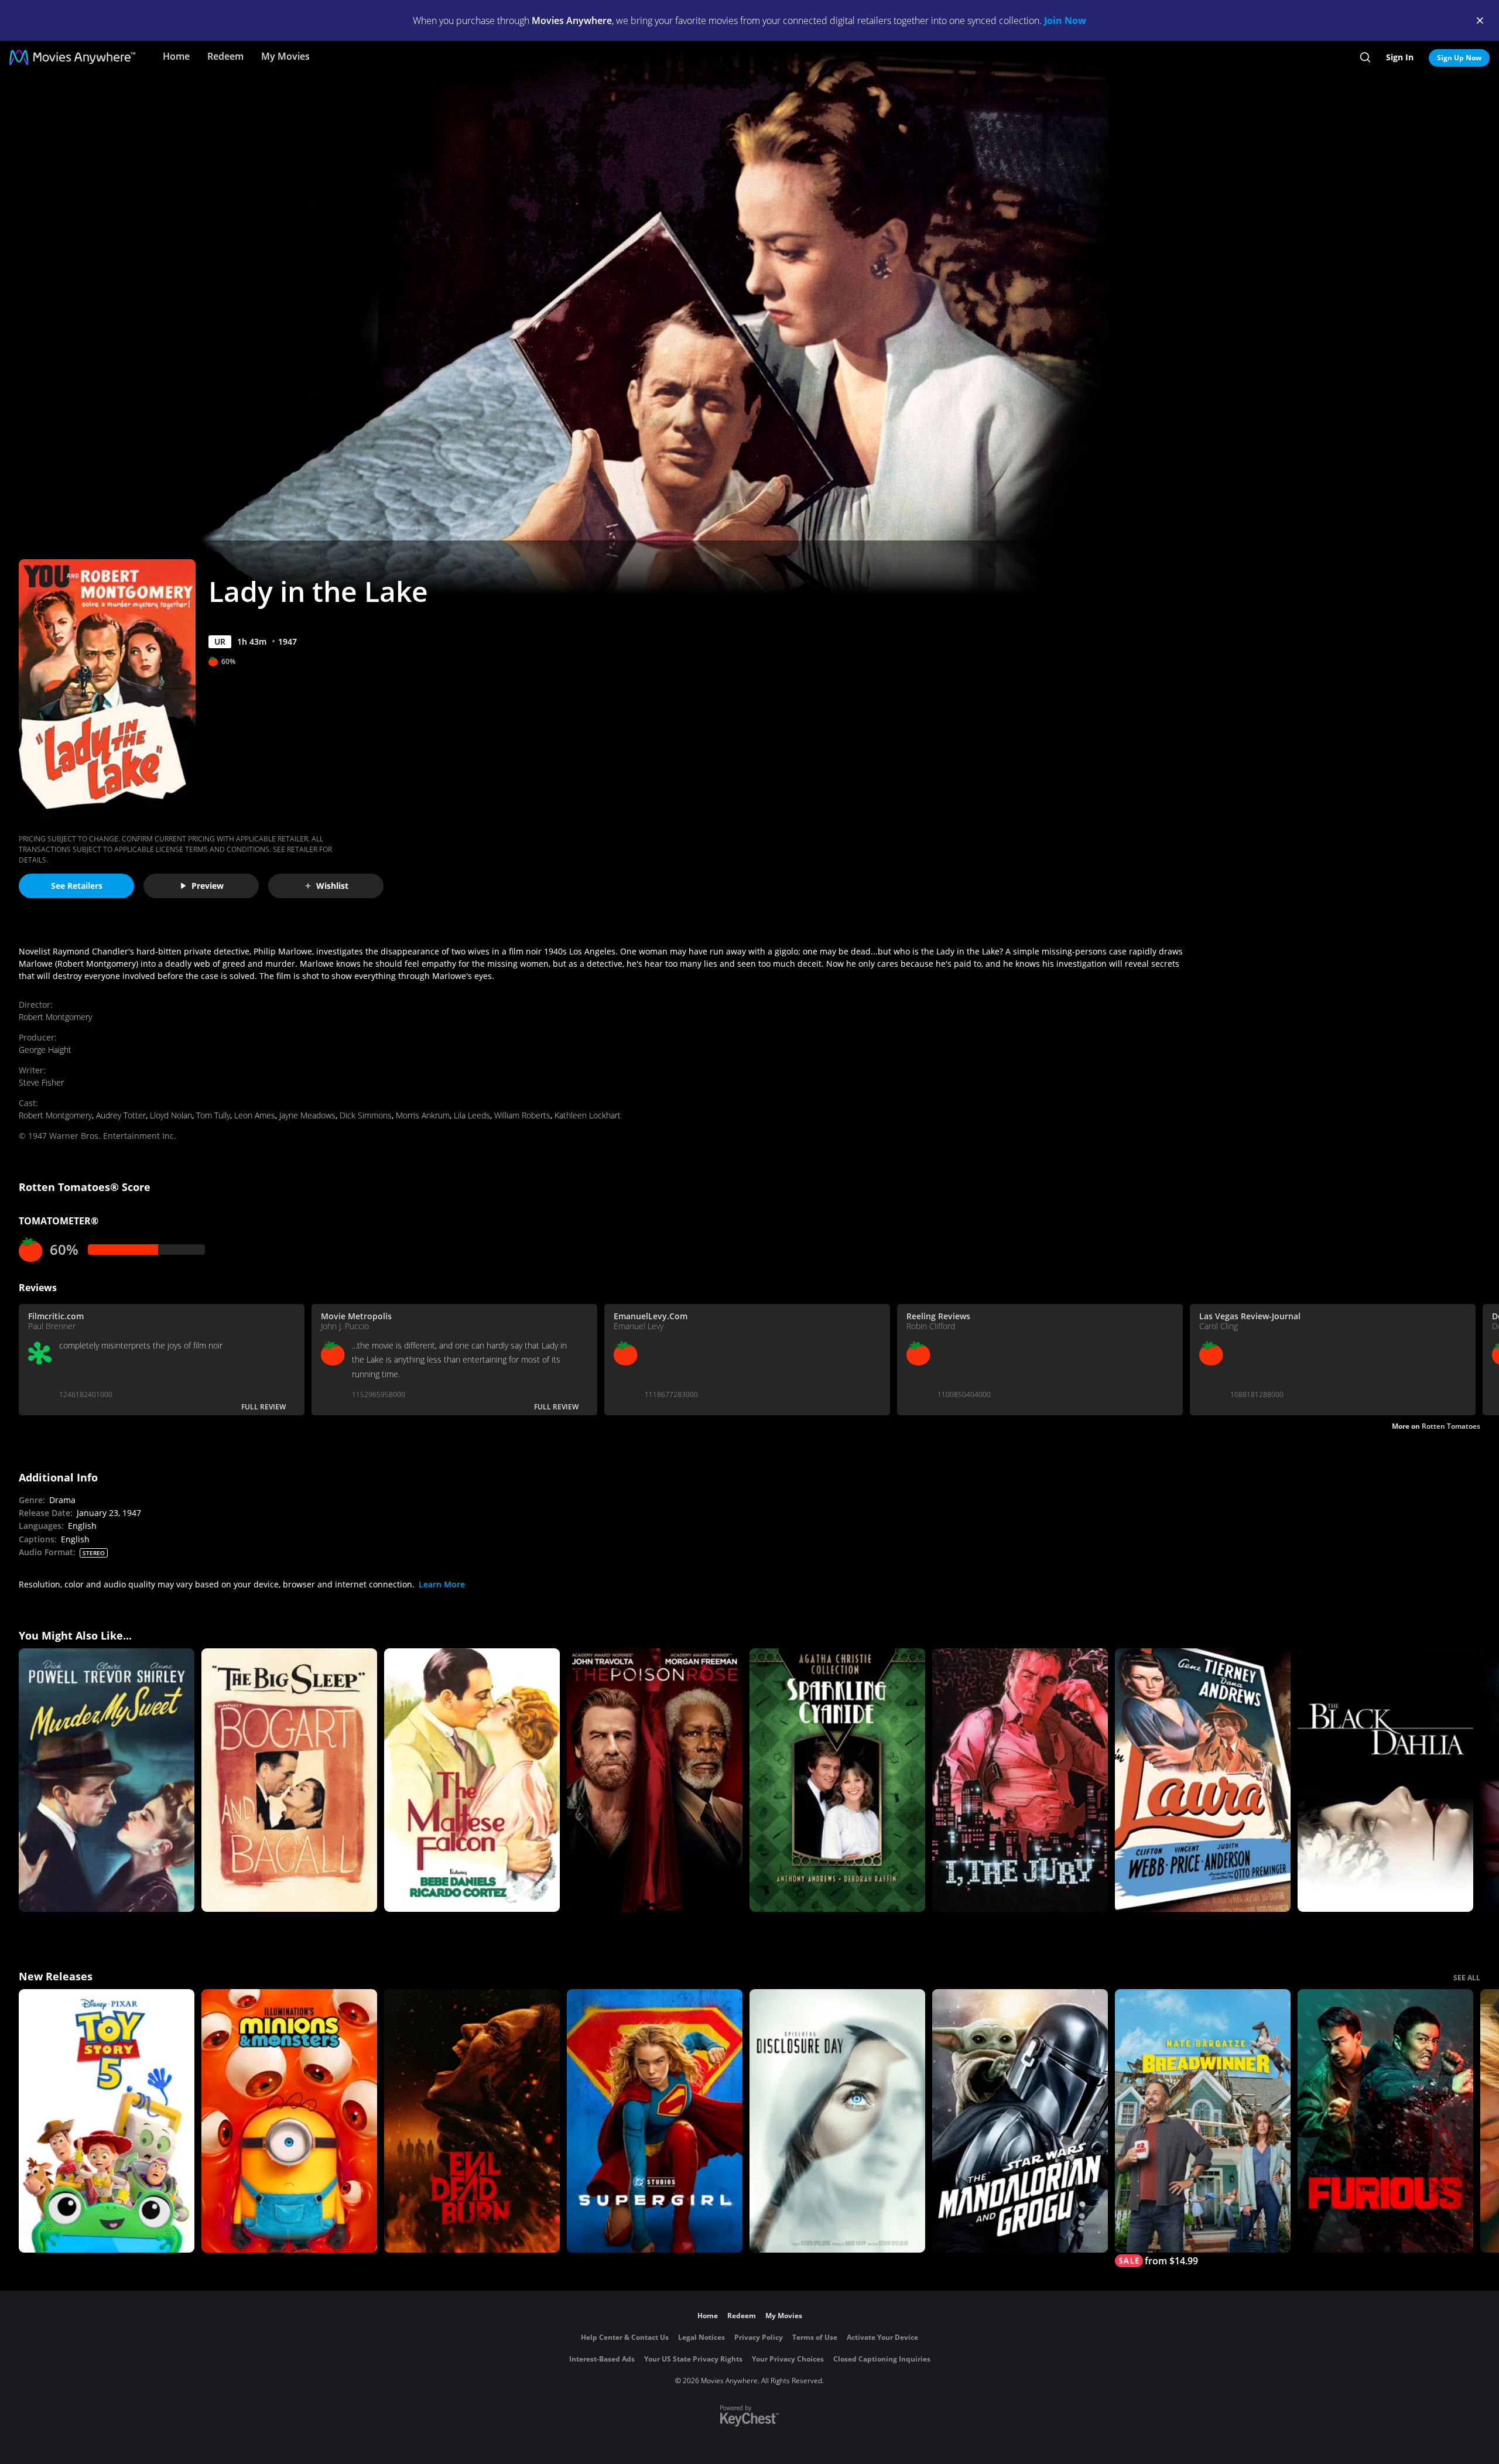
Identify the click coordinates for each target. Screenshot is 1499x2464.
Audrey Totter (121, 1115)
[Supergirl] (655, 2121)
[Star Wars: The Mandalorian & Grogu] (1020, 2121)
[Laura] (1203, 1780)
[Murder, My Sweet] (107, 1780)
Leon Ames (255, 1115)
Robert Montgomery (55, 1017)
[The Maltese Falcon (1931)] (472, 1780)
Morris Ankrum (423, 1115)
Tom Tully (213, 1115)
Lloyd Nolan (171, 1115)
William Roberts (522, 1115)
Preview (208, 886)
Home (176, 56)
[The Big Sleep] (289, 1780)
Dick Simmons (366, 1115)
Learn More (442, 1584)
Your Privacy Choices (788, 2359)
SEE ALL (1467, 1978)
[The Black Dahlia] (1385, 1780)
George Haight (45, 1050)
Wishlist (332, 886)
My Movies (285, 56)
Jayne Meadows (307, 1115)
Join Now (1065, 20)
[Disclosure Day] (837, 2121)
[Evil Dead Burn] (472, 2121)
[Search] (1365, 57)
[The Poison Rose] (655, 1780)
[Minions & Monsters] (289, 2121)
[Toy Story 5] (107, 2121)
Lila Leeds (472, 1115)
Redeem (225, 56)
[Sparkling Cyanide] (837, 1780)
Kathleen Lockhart (588, 1115)
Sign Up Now (1459, 58)
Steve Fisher (41, 1082)
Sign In (1400, 57)
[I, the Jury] (1020, 1780)
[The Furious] (1385, 2121)
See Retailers (77, 886)
